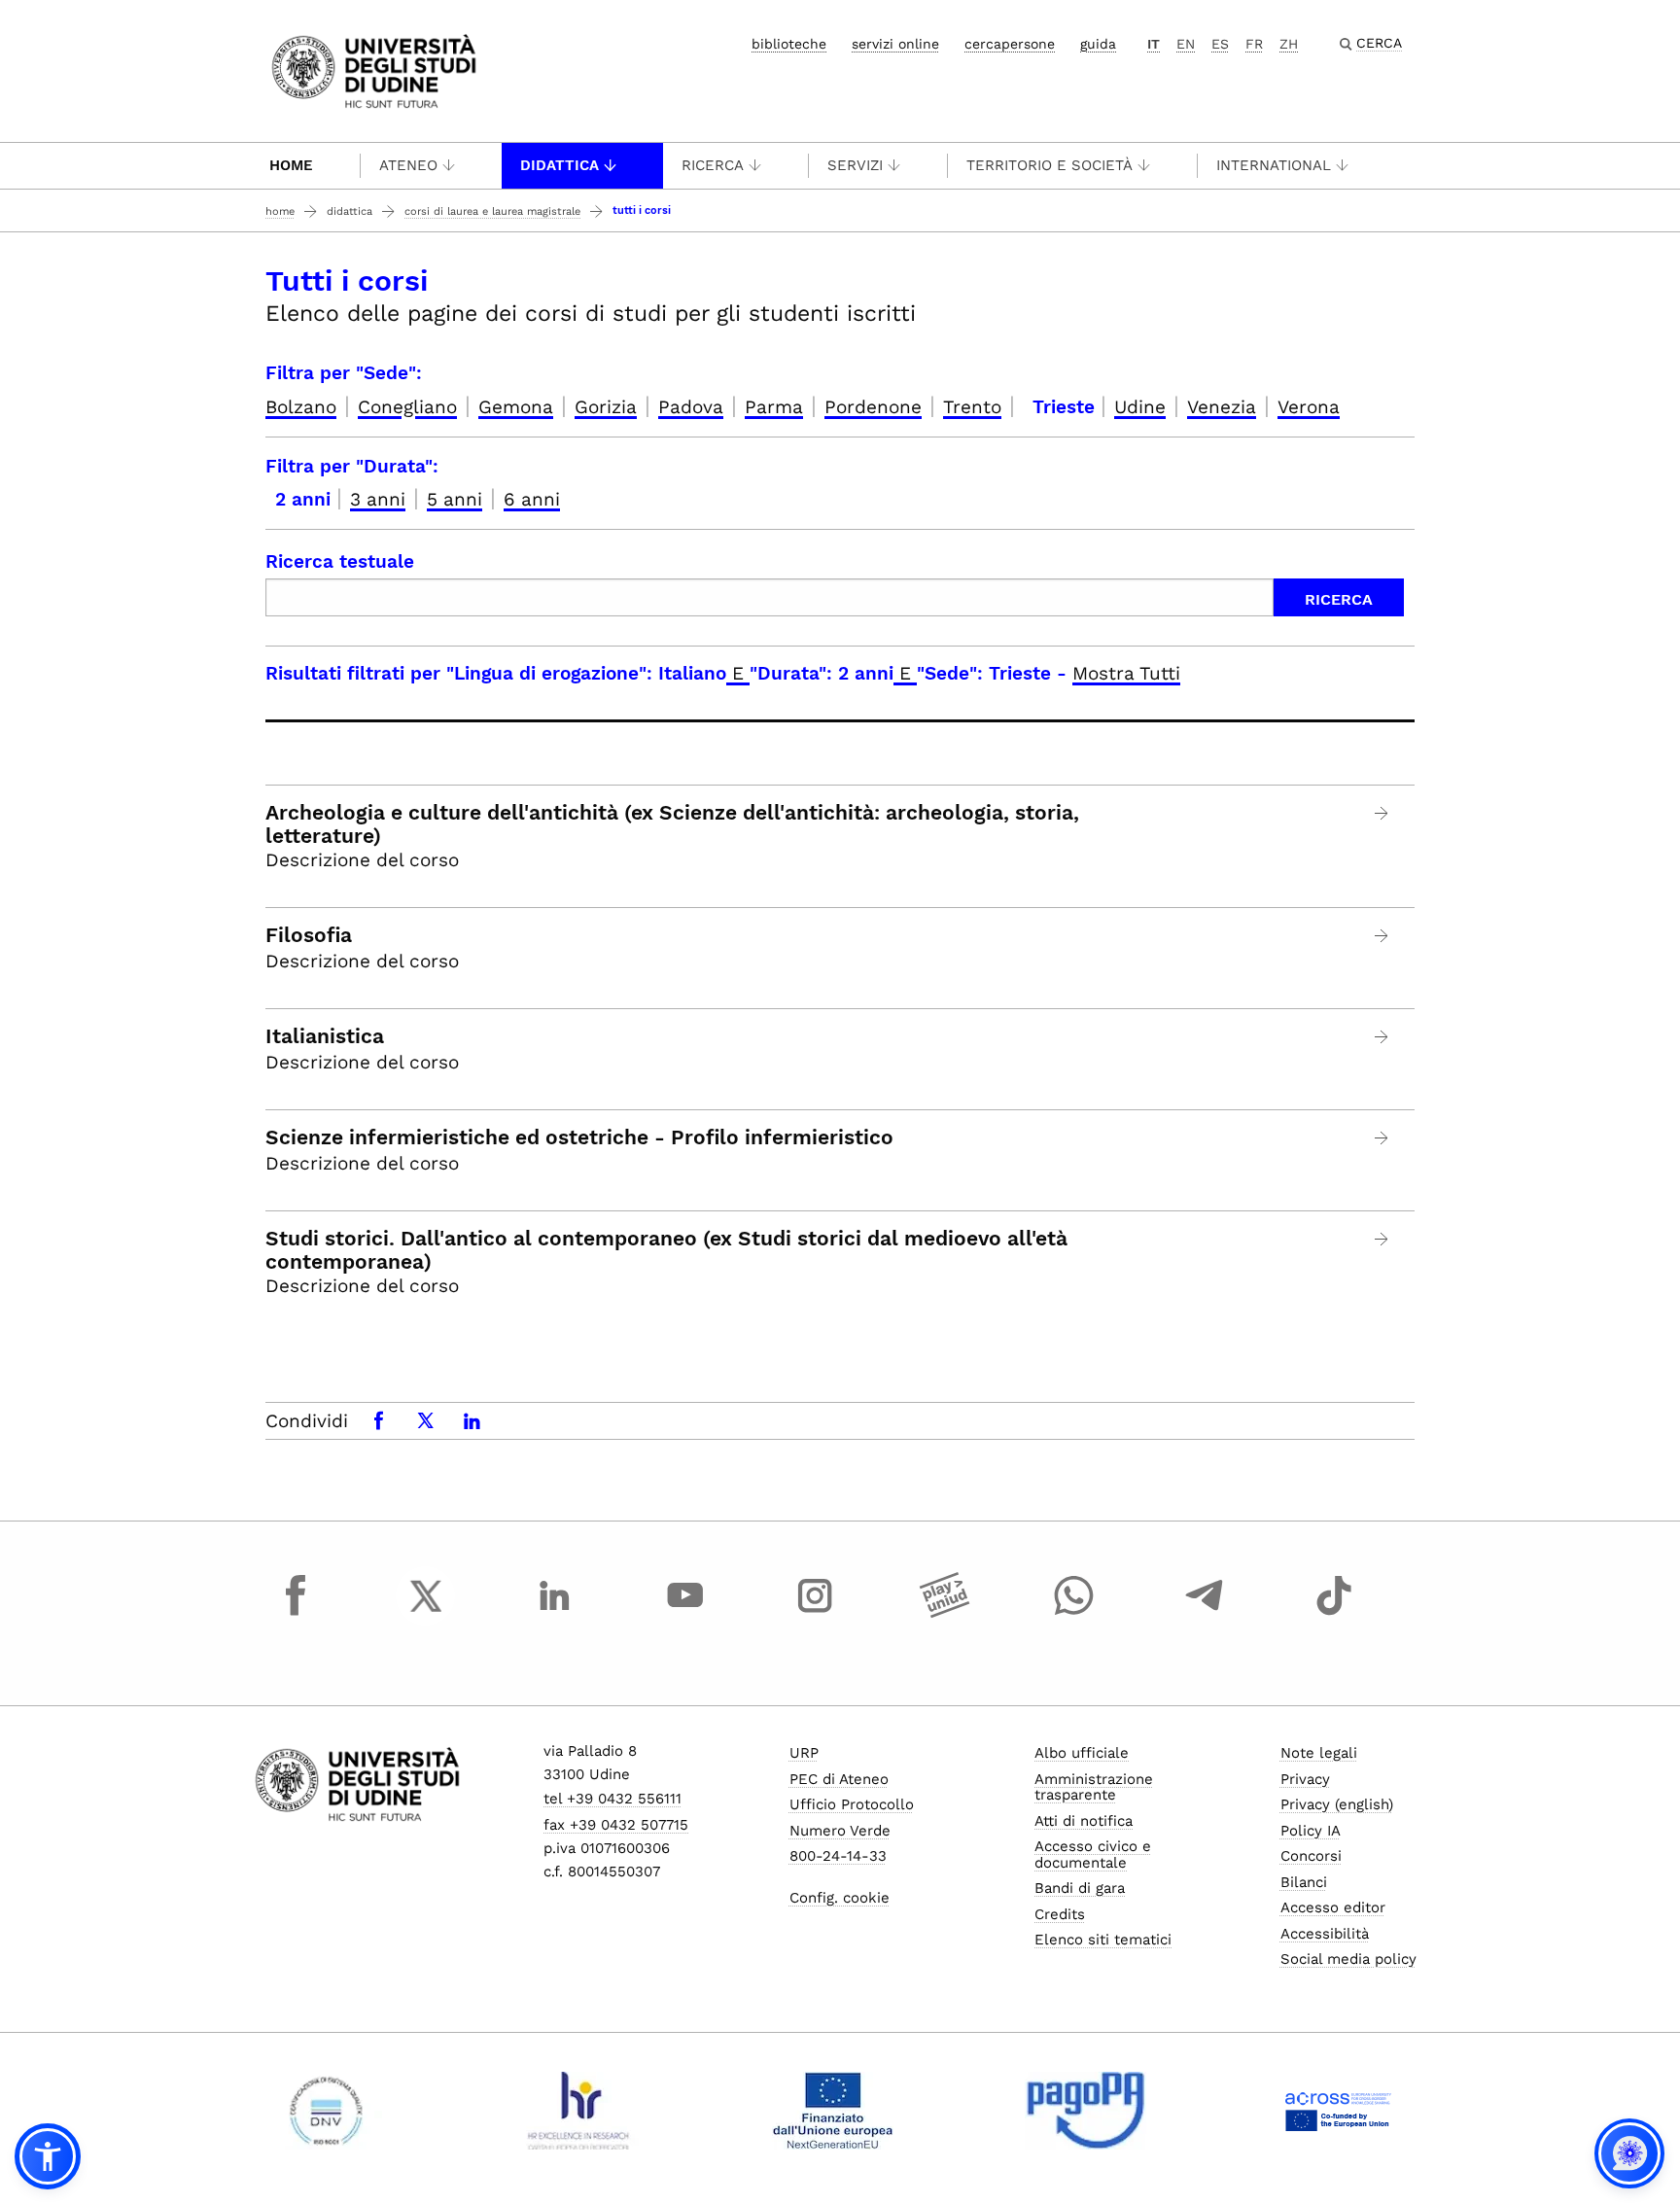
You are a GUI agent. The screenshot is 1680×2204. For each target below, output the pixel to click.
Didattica (560, 165)
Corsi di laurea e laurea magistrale (492, 211)
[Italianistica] (1382, 1037)
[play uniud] (945, 1614)
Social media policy (1348, 1959)
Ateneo (408, 165)
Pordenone (873, 407)
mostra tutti (1126, 673)
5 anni (455, 499)
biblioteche (789, 44)
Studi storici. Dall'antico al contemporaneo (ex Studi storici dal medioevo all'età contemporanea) (666, 1250)
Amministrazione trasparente (1094, 1787)
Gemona (516, 407)
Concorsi (1311, 1856)
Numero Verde (840, 1831)
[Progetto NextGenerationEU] (833, 2111)
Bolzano (301, 407)
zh (1289, 44)
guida (1098, 44)
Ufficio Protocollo (852, 1804)
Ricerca (713, 165)
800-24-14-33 (838, 1856)
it (1154, 44)
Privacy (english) (1337, 1804)
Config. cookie (840, 1898)
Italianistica (325, 1036)
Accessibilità (1325, 1934)
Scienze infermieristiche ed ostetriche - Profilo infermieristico (579, 1137)
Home (291, 165)
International (1274, 165)
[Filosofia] (1382, 936)
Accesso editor (1333, 1907)
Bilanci (1304, 1882)
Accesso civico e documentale (1093, 1854)
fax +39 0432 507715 (616, 1825)
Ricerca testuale (340, 561)
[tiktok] (1334, 1614)
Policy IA (1311, 1831)
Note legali (1319, 1753)
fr (1254, 44)
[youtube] (685, 1614)
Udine (1140, 407)
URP (804, 1753)
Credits (1060, 1914)
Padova (691, 407)
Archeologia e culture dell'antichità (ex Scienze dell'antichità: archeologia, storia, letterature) (672, 824)
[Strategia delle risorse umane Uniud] (579, 2111)
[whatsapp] (1074, 1614)
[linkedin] (555, 1614)
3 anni (378, 499)
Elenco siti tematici (1103, 1940)
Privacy (1305, 1779)
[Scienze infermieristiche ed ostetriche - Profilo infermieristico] (1382, 1138)
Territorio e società (1050, 165)
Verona (1309, 407)
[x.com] (426, 1614)
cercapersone (1010, 44)
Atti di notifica (1084, 1821)
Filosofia (309, 935)
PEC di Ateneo (839, 1779)
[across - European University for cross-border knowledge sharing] (1338, 2111)
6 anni (532, 499)
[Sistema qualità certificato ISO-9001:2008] (326, 2111)
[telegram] (1205, 1614)
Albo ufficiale (1082, 1753)
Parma (774, 407)
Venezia (1222, 407)
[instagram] (815, 1614)
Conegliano (407, 407)
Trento (972, 407)
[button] (48, 2156)
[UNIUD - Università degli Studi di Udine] (374, 70)
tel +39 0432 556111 (612, 1799)
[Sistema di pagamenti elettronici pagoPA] (1085, 2111)
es (1220, 44)
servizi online (895, 44)
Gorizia (606, 407)
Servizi (855, 165)
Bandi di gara (1080, 1888)
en (1186, 44)
